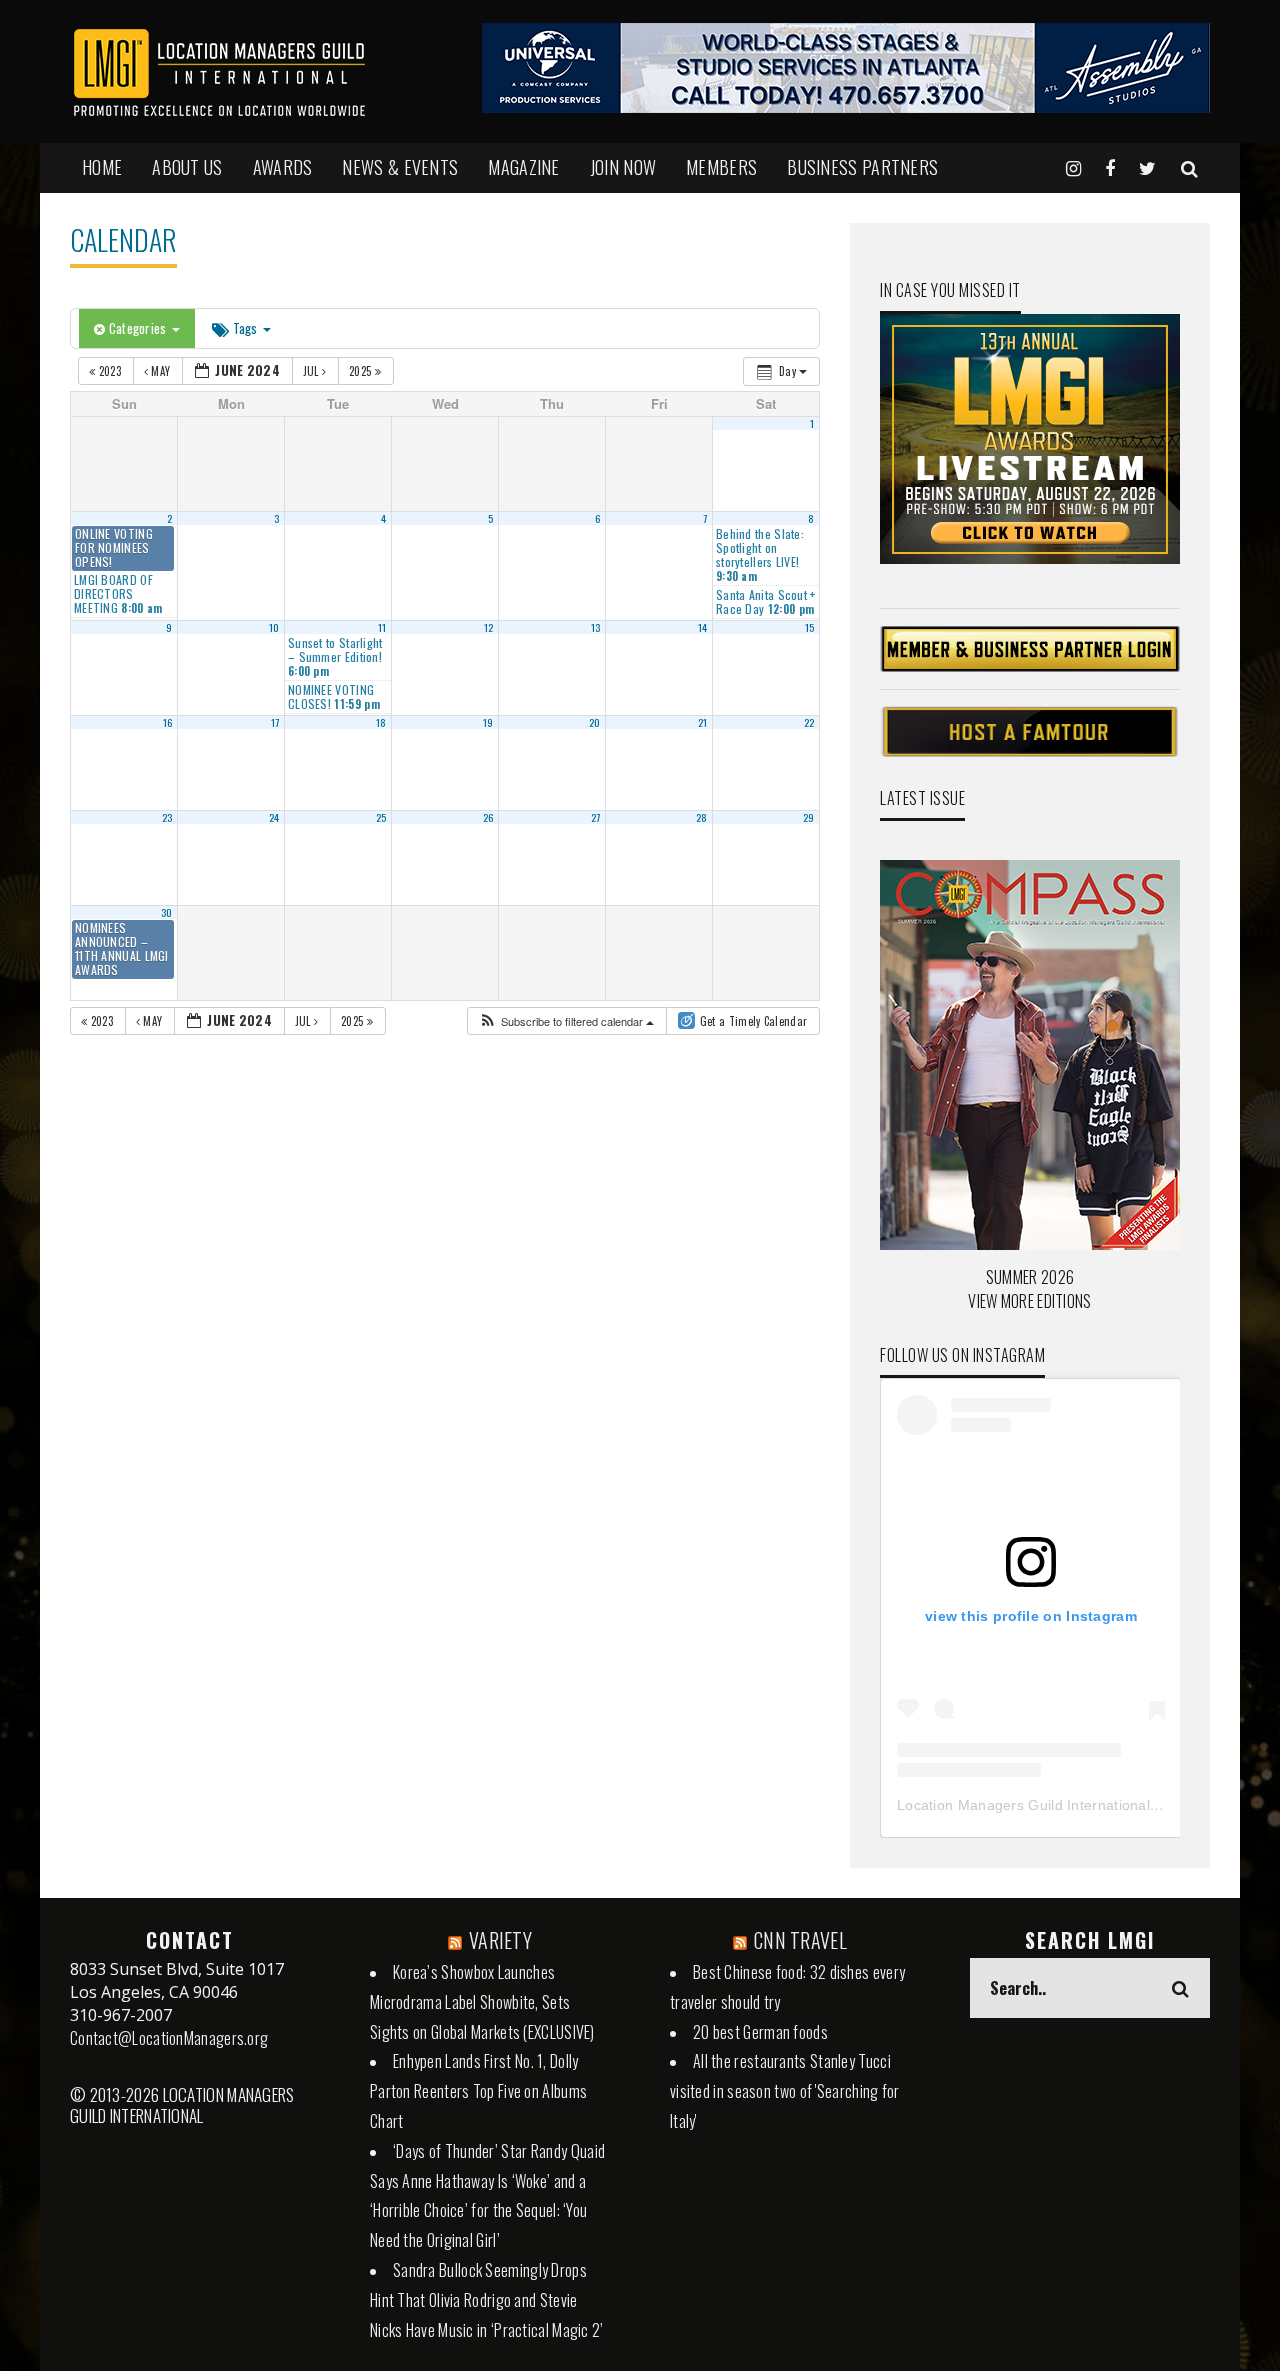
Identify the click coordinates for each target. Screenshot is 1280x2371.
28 (702, 817)
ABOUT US (187, 167)
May (161, 371)
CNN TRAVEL (800, 1940)
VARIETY (500, 1940)
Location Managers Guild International (1023, 1805)
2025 (362, 371)
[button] (566, 1021)
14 (703, 627)
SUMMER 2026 (1030, 1277)
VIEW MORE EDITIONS (1029, 1301)
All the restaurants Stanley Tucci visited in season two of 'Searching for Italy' (785, 2091)
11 (382, 627)
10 (274, 627)
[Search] (1189, 167)
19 (488, 722)
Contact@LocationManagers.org (169, 2038)
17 (275, 722)
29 (809, 817)
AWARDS (283, 167)
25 (381, 817)
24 (274, 817)
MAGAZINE (523, 167)
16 (168, 722)
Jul (312, 371)
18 (381, 722)
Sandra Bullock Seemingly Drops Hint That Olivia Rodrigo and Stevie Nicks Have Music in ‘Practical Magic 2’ (487, 2300)
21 (703, 722)
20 (595, 722)
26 (488, 817)
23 (167, 817)
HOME (102, 167)
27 (596, 817)
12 (489, 627)
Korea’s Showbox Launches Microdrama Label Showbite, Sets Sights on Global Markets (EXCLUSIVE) (482, 2002)
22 (809, 722)
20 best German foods (760, 2032)
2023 (109, 371)
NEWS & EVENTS (400, 167)
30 (167, 912)
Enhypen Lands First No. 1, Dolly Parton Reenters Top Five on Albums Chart (478, 2091)
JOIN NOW (623, 167)
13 (596, 627)
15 (810, 627)
